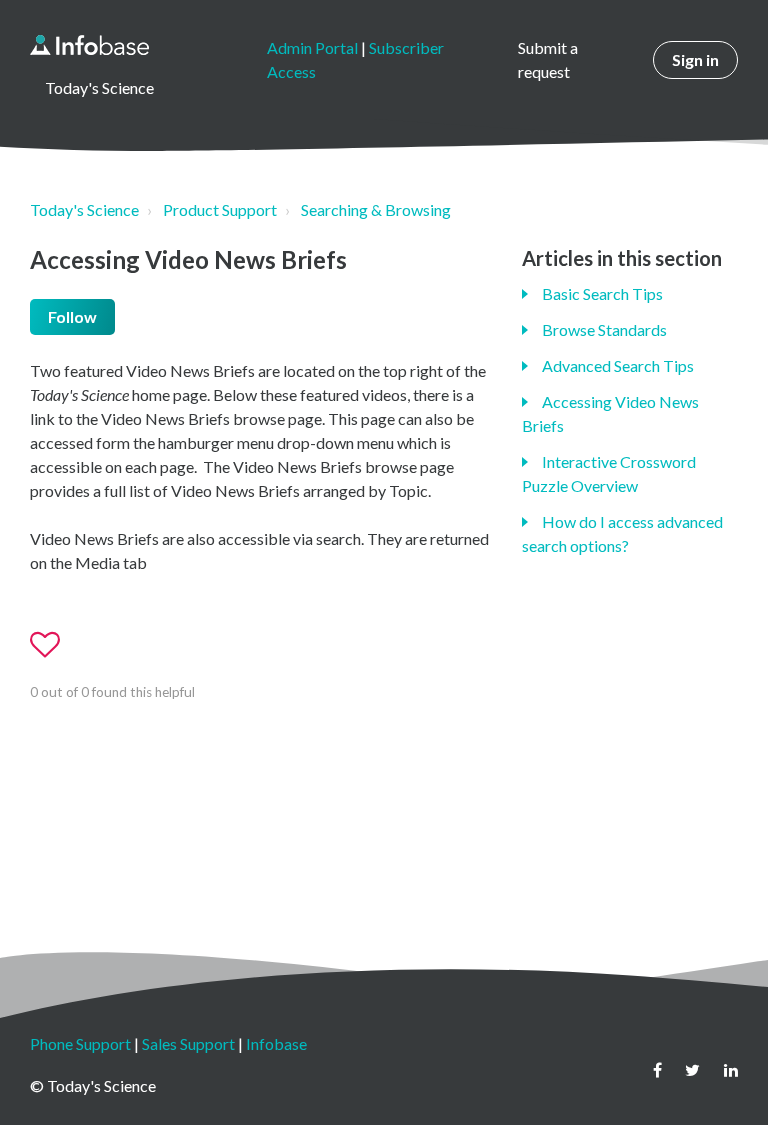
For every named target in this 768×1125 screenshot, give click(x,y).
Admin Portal (312, 47)
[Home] (89, 45)
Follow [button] (72, 316)
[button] (54, 645)
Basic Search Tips (602, 293)
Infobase (276, 1043)
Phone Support (80, 1043)
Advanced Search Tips (618, 365)
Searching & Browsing (376, 209)
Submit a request (548, 59)
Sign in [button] (695, 59)
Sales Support (188, 1043)
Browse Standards (604, 329)
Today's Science (84, 209)
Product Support (220, 209)
